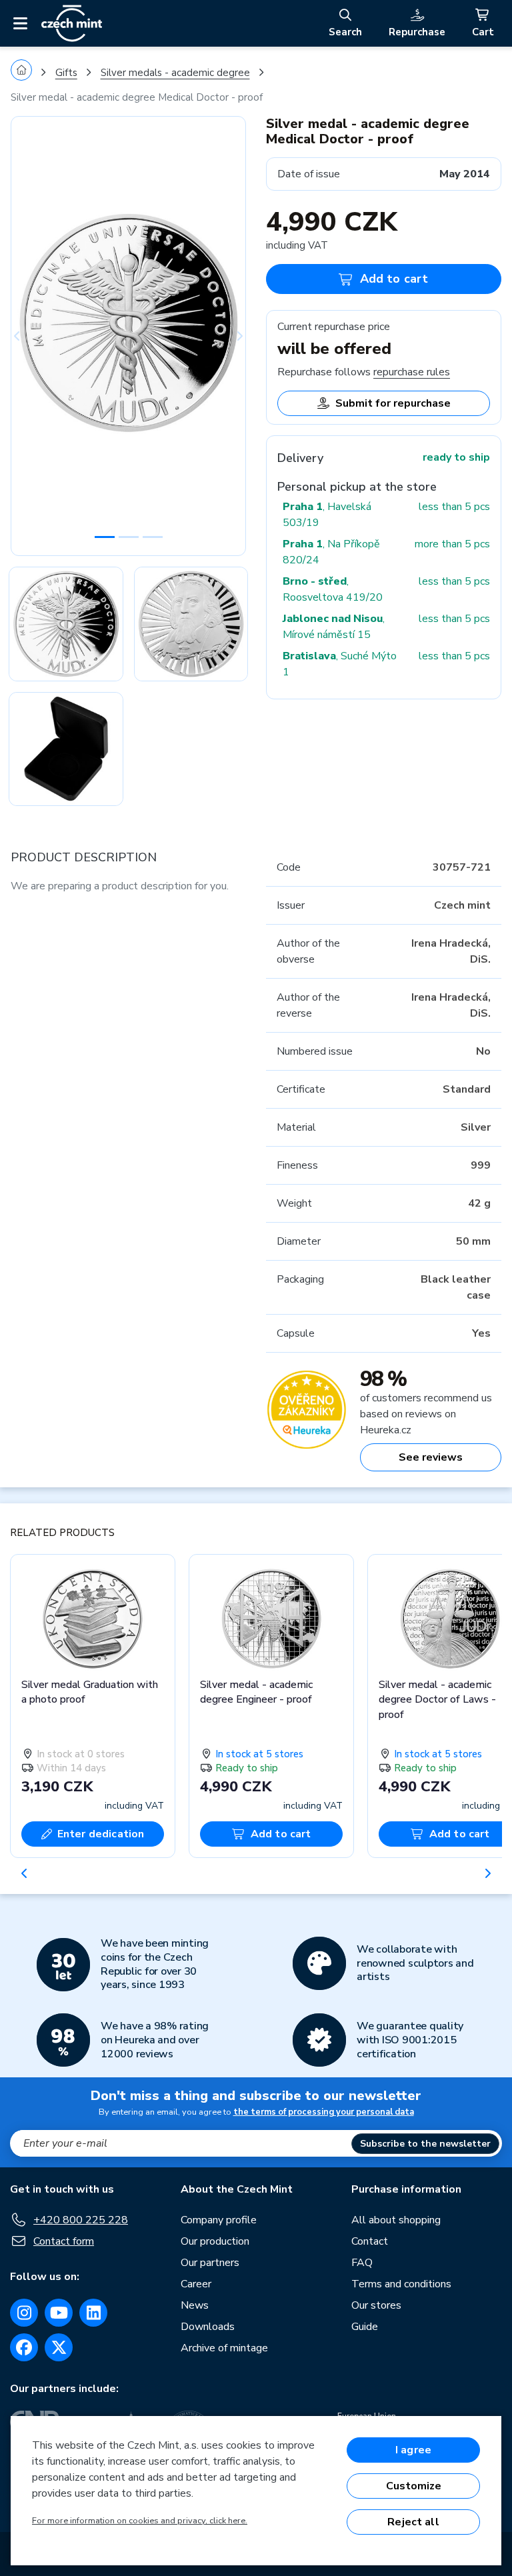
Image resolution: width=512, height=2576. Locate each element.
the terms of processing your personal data (324, 2112)
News (195, 2305)
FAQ (362, 2263)
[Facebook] (24, 2347)
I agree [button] (413, 2450)
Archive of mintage (224, 2348)
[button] (28, 336)
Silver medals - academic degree (175, 73)
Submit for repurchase (393, 403)
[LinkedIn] (93, 2313)
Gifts (66, 73)
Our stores (376, 2305)
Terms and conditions (401, 2284)
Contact (370, 2241)
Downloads (208, 2327)
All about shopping (396, 2220)
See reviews (431, 1457)
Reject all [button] (413, 2522)
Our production (215, 2241)
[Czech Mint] (72, 23)
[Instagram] (24, 2313)
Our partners (210, 2263)
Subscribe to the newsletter (425, 2144)
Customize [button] (414, 2486)
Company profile (219, 2220)
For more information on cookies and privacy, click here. (140, 2521)
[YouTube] (59, 2313)
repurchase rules (412, 372)
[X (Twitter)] (59, 2347)
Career (196, 2284)
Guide (365, 2327)
